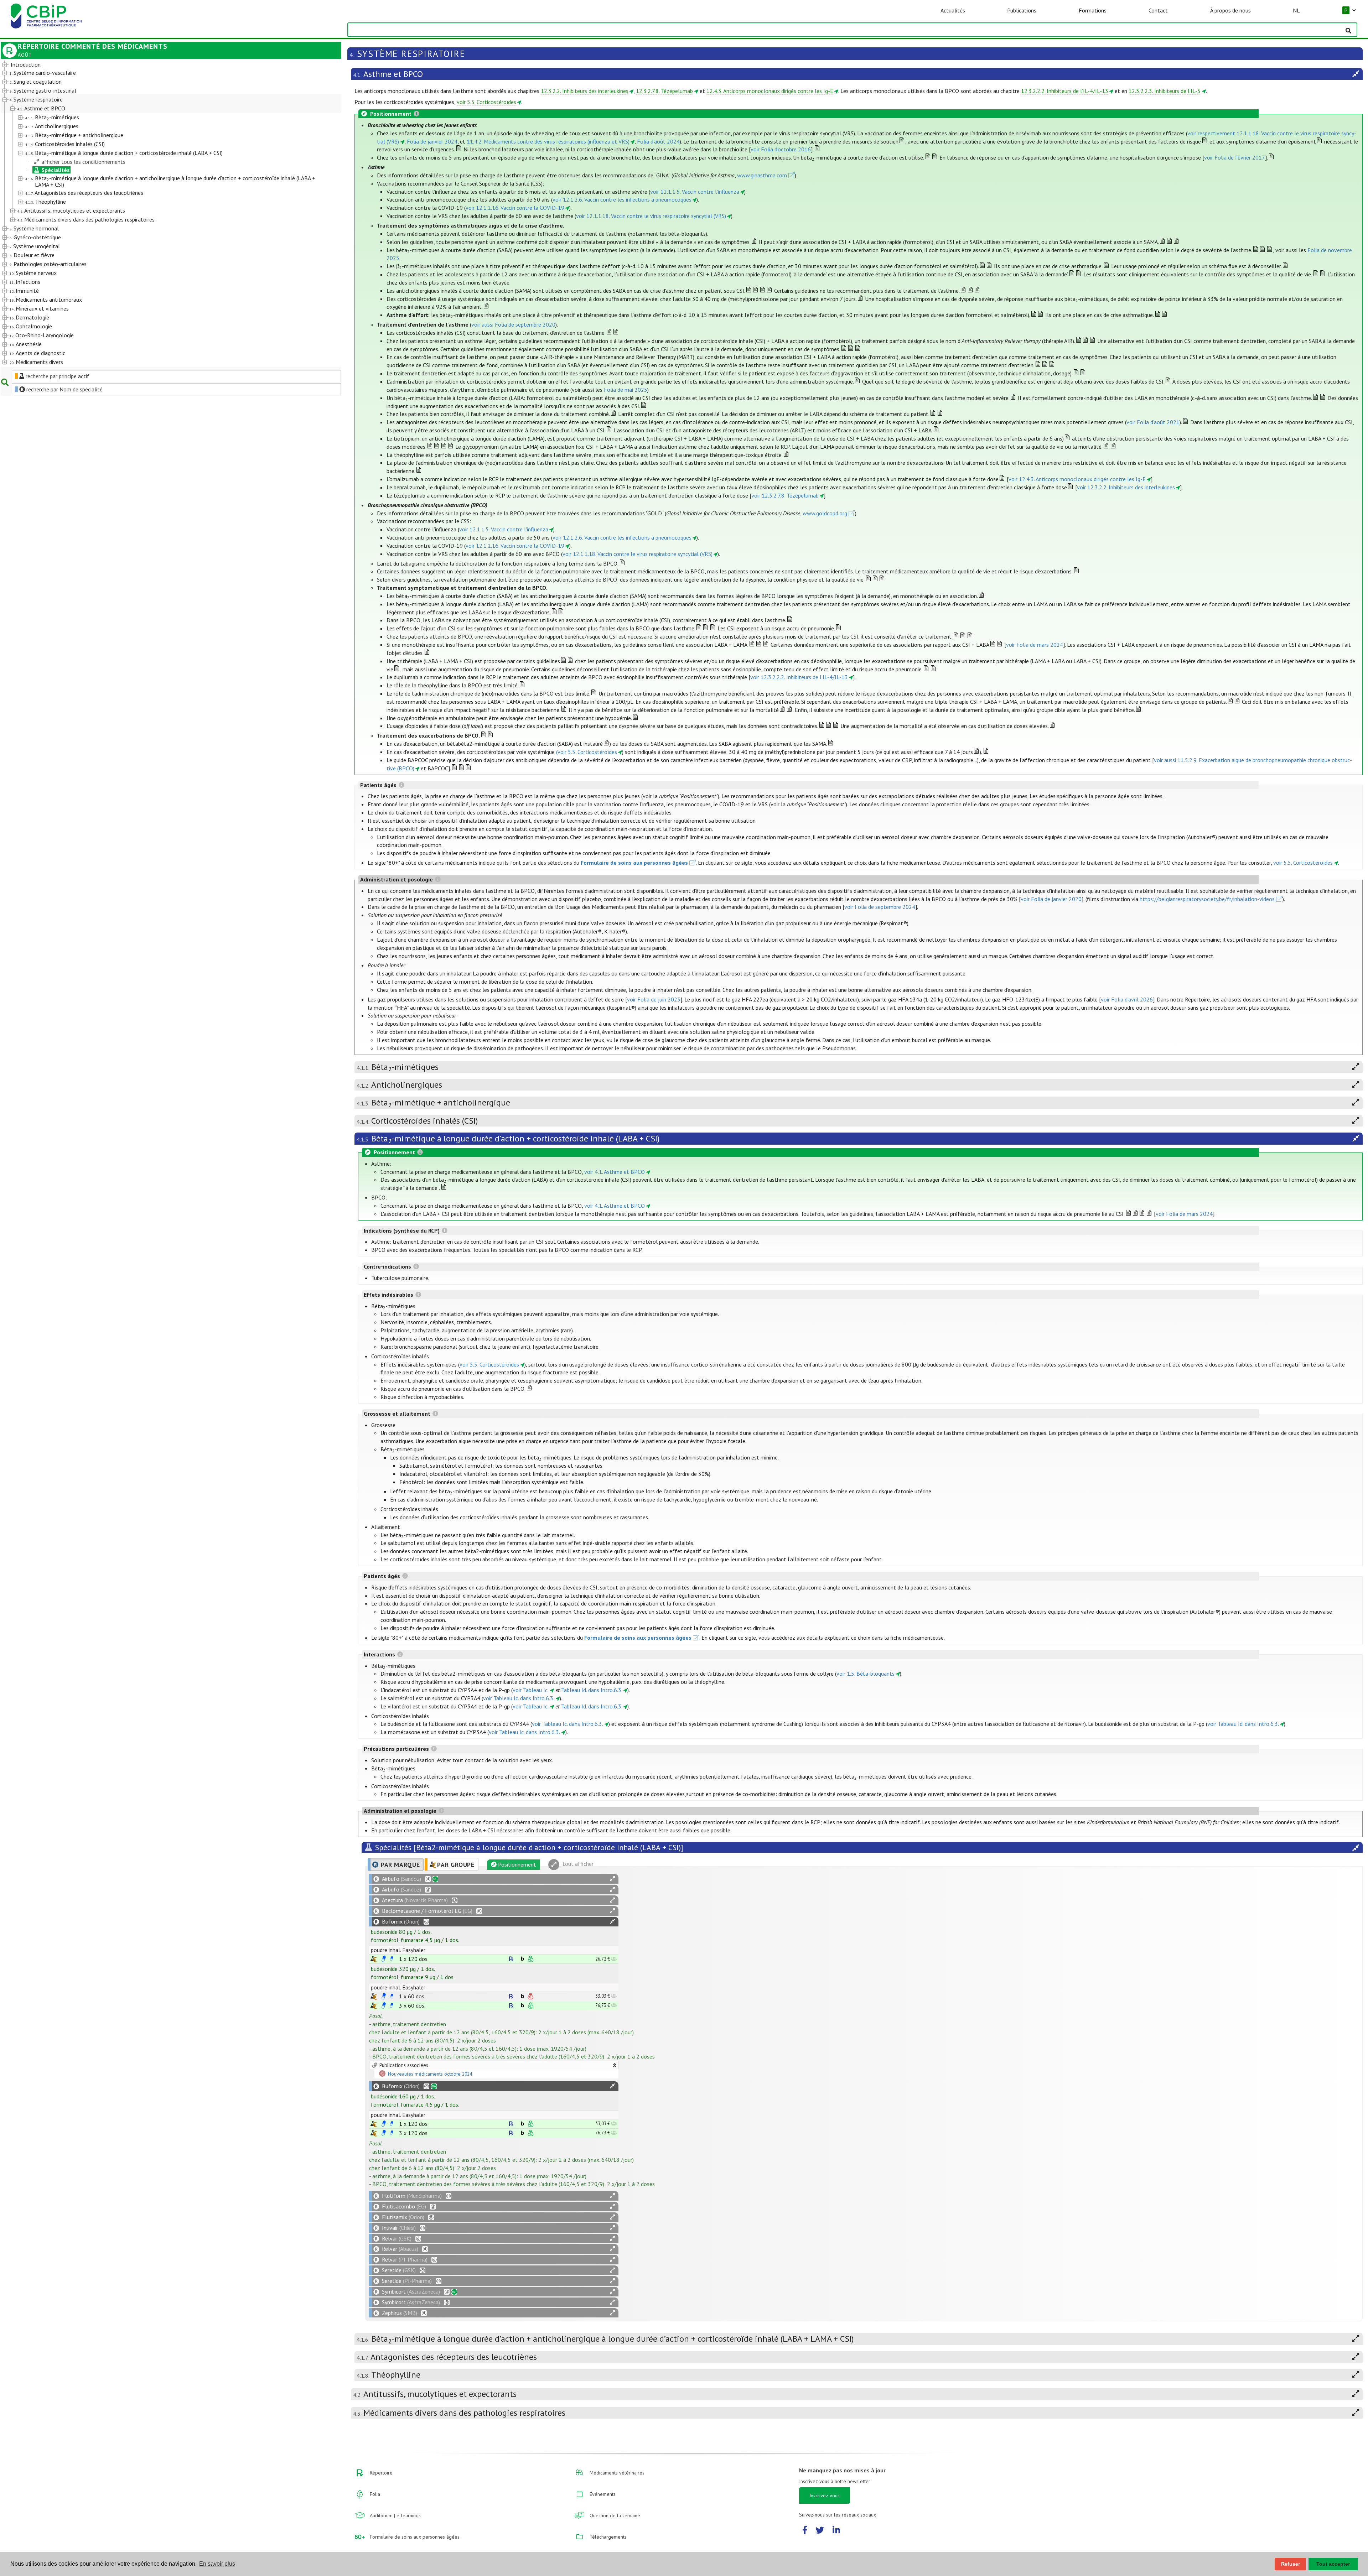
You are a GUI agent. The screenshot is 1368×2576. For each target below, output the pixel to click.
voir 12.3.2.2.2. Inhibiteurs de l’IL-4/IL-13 (799, 677)
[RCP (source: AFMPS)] (384, 1959)
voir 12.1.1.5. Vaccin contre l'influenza (695, 192)
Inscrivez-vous (825, 2496)
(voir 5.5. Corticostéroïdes (587, 752)
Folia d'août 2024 (658, 141)
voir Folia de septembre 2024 (880, 907)
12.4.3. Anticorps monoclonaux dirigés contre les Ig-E (770, 91)
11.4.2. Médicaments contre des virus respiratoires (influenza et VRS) (548, 141)
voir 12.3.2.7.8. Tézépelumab (785, 495)
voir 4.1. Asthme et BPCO (615, 1172)
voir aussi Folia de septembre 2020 (513, 324)
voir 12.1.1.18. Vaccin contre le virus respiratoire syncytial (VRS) (651, 216)
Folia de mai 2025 (626, 390)
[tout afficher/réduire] (612, 1879)
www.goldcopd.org (825, 513)
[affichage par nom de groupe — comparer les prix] (374, 1959)
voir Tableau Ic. (531, 1690)
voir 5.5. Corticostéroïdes (486, 102)
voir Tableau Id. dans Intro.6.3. (1243, 1724)
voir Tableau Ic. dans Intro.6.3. (519, 1698)
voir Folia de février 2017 (1235, 157)
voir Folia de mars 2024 (1035, 645)
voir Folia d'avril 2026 (1127, 999)
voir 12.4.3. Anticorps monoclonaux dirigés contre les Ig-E (1077, 479)
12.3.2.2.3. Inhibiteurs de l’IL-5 (1165, 91)
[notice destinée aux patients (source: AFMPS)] (392, 1959)
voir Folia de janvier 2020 (1051, 899)
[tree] (157, 214)
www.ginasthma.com (762, 175)
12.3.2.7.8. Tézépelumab (664, 91)
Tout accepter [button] (1333, 2564)
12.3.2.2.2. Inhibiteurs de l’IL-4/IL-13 (1065, 91)
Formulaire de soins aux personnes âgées (634, 863)
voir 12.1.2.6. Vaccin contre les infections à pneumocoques (622, 199)
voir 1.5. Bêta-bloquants (866, 1674)
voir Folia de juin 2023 (654, 999)
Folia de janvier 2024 (432, 141)
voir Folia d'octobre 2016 (781, 149)
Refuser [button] (1291, 2564)
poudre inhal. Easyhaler (398, 1950)
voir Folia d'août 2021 (1153, 422)
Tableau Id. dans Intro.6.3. (592, 1690)
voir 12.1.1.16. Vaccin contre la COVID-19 (515, 208)
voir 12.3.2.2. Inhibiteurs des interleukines (1126, 487)
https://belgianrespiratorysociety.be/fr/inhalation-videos (1207, 899)
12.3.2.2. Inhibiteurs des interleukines (585, 91)
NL (1296, 10)
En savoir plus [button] (217, 2564)
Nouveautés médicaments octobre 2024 (430, 2074)
